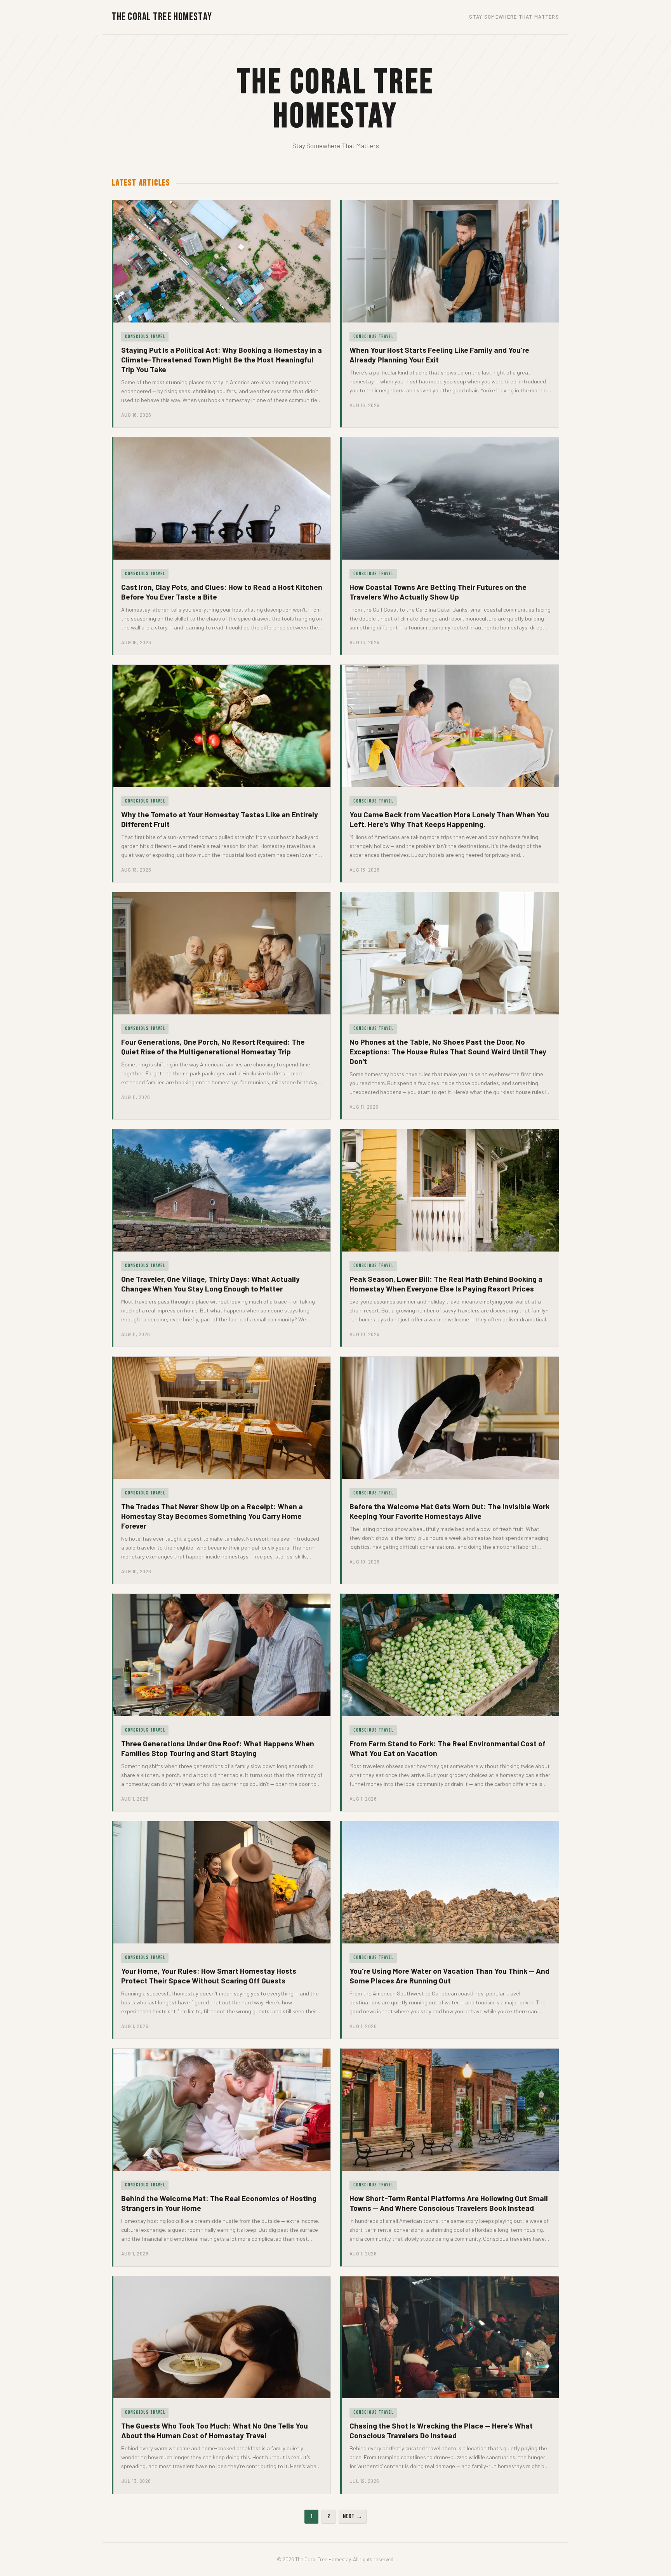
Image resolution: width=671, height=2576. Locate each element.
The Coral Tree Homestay (162, 17)
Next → (353, 2516)
